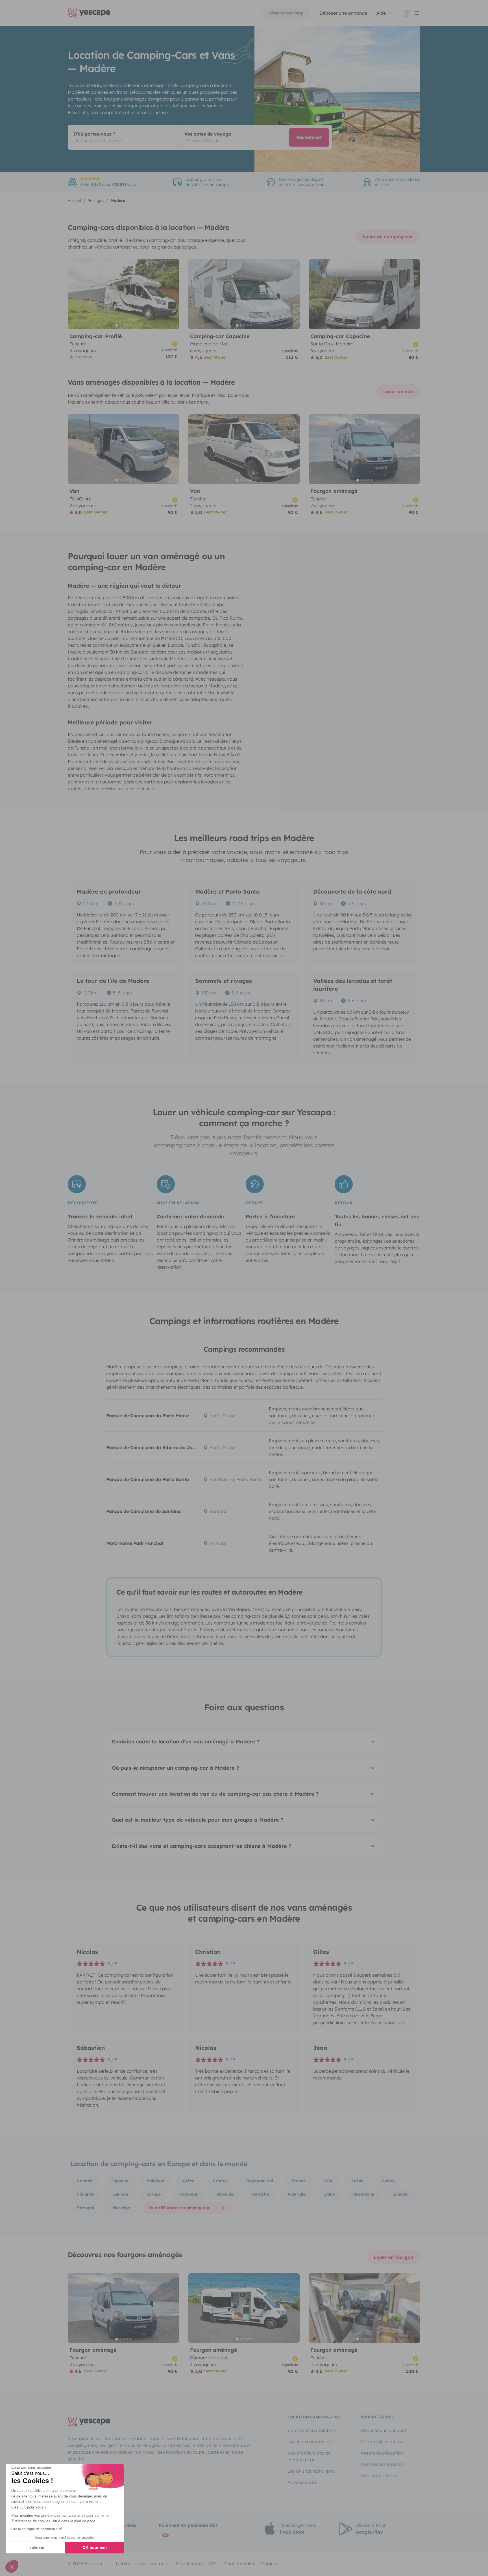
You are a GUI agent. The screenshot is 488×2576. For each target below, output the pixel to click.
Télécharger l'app (286, 13)
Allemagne (364, 2194)
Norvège (121, 2208)
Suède (357, 2181)
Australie (296, 2194)
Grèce (189, 2181)
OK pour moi (95, 2547)
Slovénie (225, 2194)
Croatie (220, 2181)
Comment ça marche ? (311, 2430)
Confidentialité (240, 2564)
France (299, 2181)
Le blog (124, 2564)
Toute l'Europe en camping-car (179, 2208)
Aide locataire (302, 2482)
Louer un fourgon (393, 2257)
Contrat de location (381, 2442)
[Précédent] (75, 294)
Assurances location (382, 2453)
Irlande (400, 2194)
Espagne (120, 2181)
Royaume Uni (260, 2181)
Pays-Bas (189, 2194)
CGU (214, 2564)
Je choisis (35, 2547)
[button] (12, 2566)
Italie (329, 2194)
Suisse (388, 2181)
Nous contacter (154, 2564)
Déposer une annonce (343, 13)
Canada (85, 2181)
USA (328, 2181)
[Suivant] (173, 294)
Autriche (260, 2194)
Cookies (270, 2564)
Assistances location (382, 2464)
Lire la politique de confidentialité (37, 2529)
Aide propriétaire (379, 2475)
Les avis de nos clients (311, 2471)
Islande (120, 2194)
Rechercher (309, 137)
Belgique (155, 2181)
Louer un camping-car (388, 236)
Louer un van (398, 391)
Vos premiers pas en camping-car (309, 2456)
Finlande (86, 2194)
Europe (154, 2194)
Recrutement (189, 2564)
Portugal (86, 2208)
